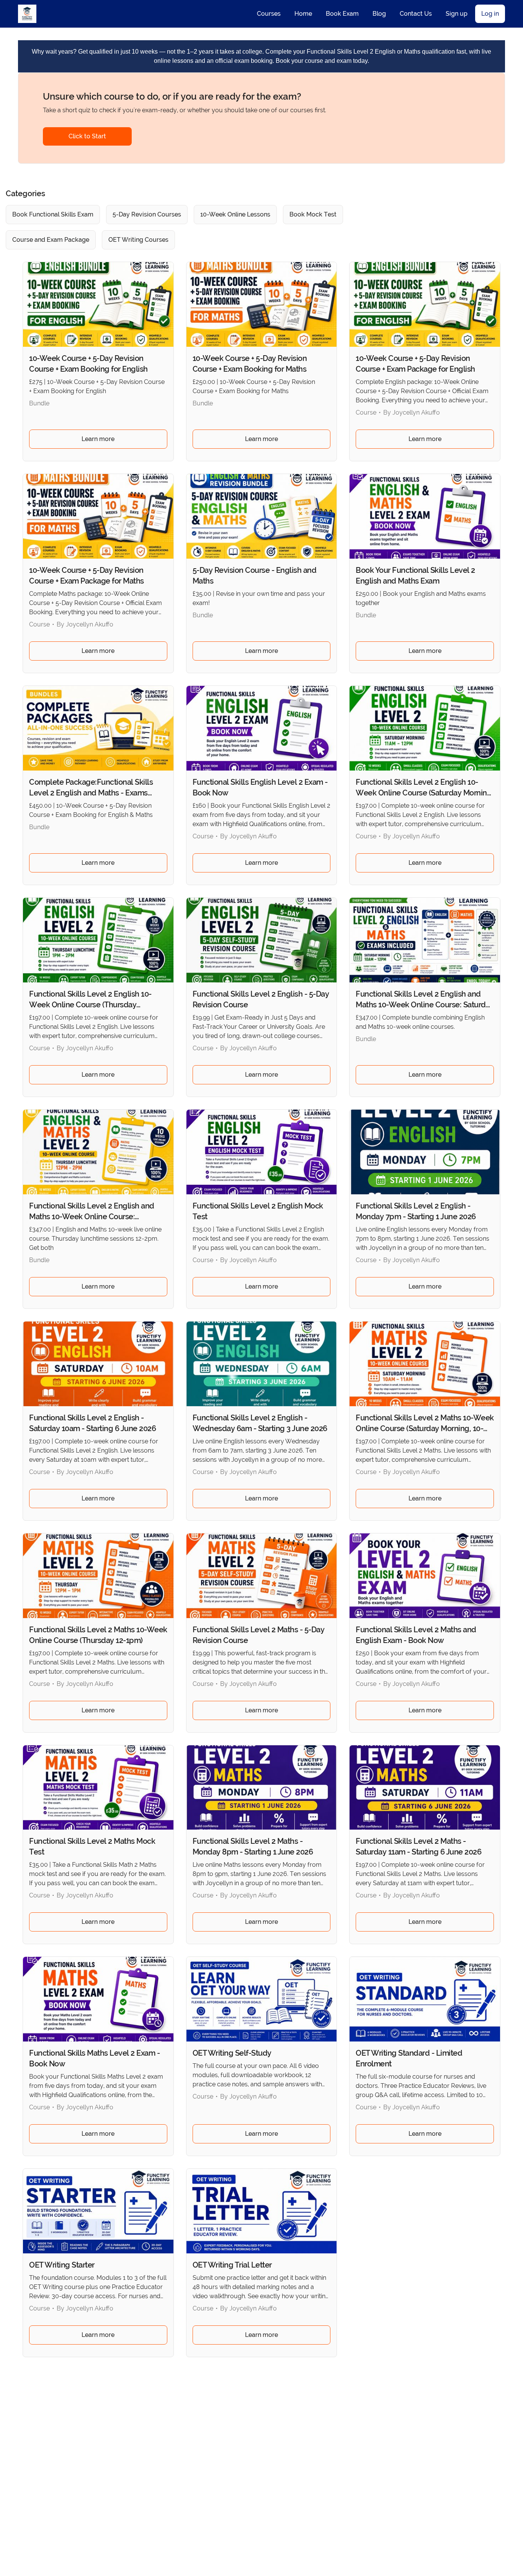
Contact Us (416, 14)
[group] (218, 227)
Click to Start (87, 136)
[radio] (53, 215)
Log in (490, 14)
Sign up (457, 14)
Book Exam (342, 14)
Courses (269, 14)
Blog (379, 14)
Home (303, 14)
